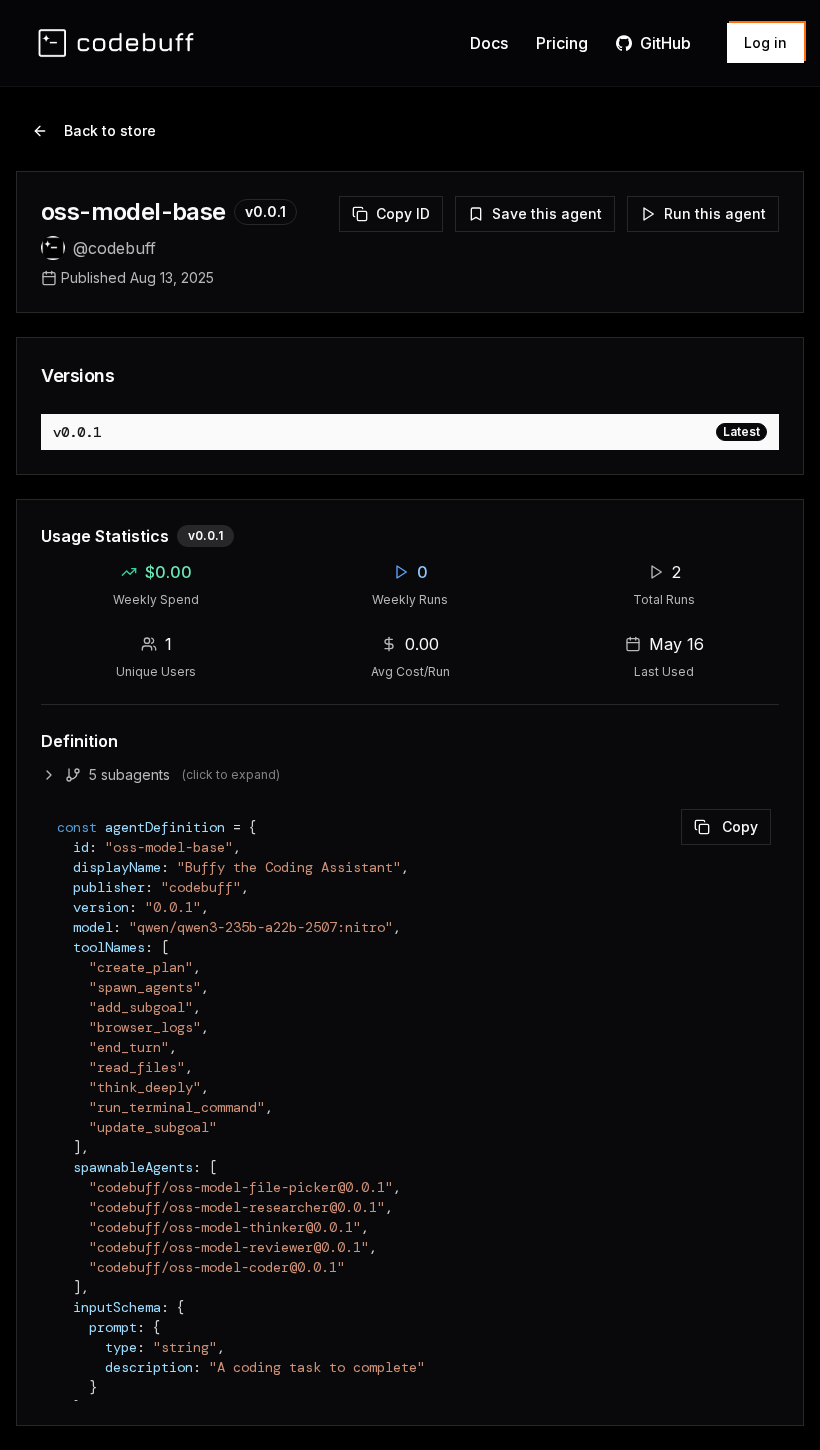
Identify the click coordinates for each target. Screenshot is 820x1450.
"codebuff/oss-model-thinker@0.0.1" (225, 1227)
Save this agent (547, 213)
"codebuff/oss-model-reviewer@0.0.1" (229, 1247)
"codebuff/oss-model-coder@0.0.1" (217, 1267)
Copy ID (403, 213)
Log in (765, 42)
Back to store (110, 130)
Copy (740, 826)
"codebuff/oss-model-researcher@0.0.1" (237, 1207)
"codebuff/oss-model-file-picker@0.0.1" (241, 1187)
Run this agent (715, 213)
